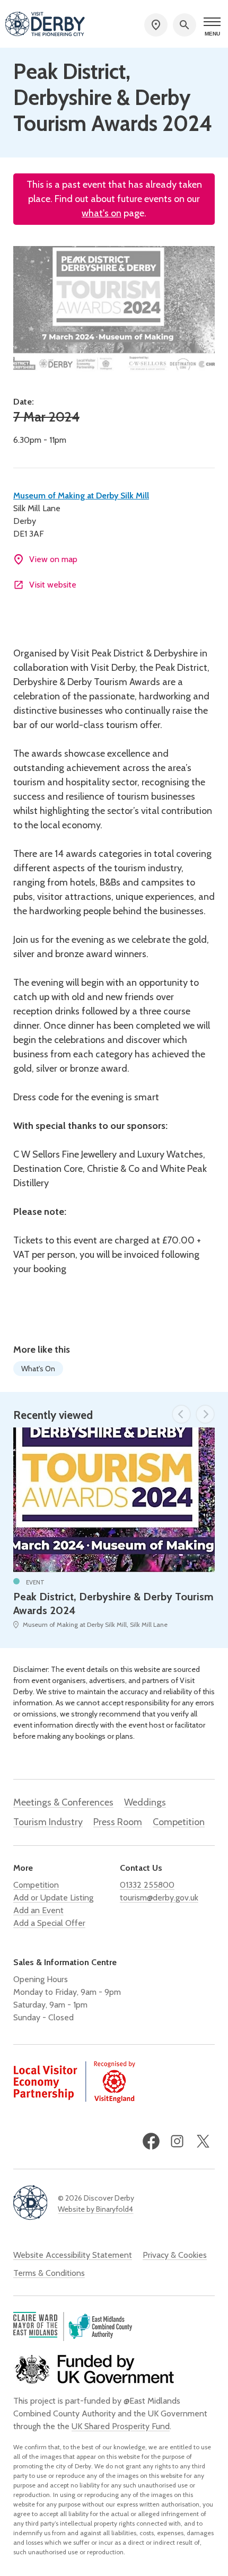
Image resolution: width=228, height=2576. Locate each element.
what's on (102, 213)
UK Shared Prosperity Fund (121, 2426)
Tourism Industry (48, 1822)
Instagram (177, 2141)
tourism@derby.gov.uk (159, 1898)
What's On (38, 1369)
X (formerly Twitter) (203, 2141)
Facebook (151, 2141)
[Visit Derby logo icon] (30, 2203)
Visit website (53, 585)
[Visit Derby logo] (45, 25)
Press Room (118, 1822)
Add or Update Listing (53, 1898)
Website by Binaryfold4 (95, 2209)
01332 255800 (147, 1885)
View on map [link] (53, 559)
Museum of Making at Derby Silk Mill (81, 496)
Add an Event (38, 1910)
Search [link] (185, 25)
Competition (179, 1822)
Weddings (145, 1802)
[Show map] (156, 25)
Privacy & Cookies (175, 2255)
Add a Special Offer (49, 1923)
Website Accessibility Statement (73, 2255)
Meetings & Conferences (63, 1802)
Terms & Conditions (49, 2273)
